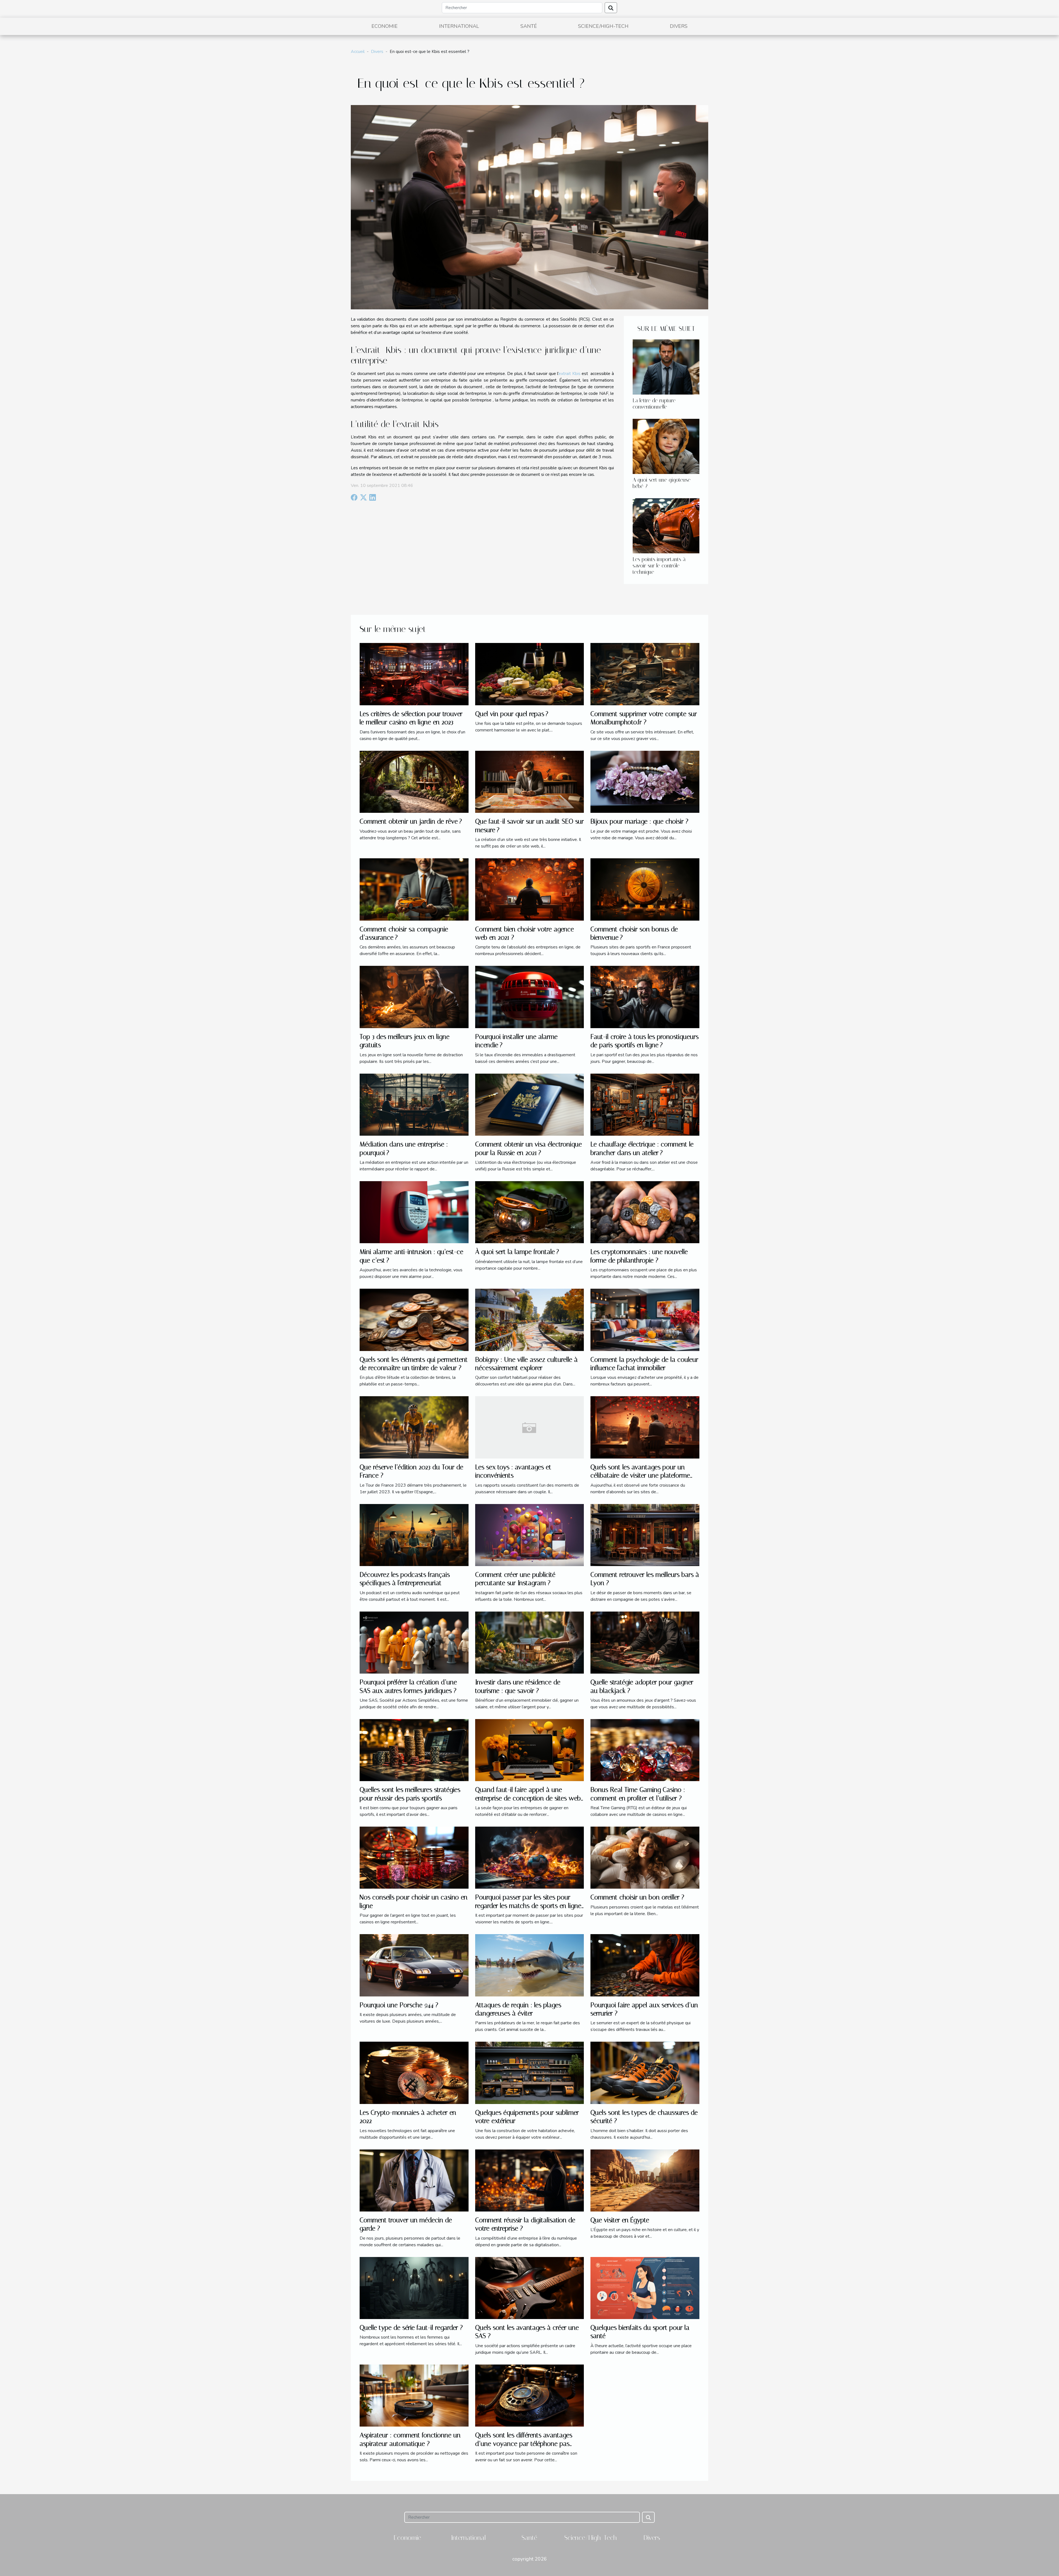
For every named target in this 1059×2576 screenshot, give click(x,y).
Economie (385, 26)
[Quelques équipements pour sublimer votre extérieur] (530, 2073)
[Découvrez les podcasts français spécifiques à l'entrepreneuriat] (414, 1535)
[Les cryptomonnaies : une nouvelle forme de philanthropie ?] (645, 1212)
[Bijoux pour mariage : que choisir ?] (645, 781)
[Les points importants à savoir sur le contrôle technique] (666, 526)
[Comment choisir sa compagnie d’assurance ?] (414, 889)
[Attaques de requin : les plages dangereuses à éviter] (530, 1965)
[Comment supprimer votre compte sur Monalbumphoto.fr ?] (645, 674)
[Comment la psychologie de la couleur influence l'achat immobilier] (645, 1320)
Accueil (358, 52)
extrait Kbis (569, 374)
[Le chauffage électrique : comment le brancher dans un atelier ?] (645, 1104)
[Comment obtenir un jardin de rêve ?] (414, 781)
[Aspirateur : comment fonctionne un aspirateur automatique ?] (414, 2395)
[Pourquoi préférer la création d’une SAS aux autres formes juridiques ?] (414, 1642)
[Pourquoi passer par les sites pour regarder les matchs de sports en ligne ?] (530, 1857)
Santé (529, 26)
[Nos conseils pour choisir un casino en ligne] (414, 1857)
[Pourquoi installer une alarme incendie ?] (530, 997)
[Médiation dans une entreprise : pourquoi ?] (414, 1104)
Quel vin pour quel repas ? (512, 714)
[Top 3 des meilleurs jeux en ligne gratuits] (414, 997)
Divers (679, 26)
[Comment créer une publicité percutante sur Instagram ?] (530, 1535)
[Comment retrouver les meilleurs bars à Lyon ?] (645, 1535)
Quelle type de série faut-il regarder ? (411, 2328)
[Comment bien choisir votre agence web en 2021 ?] (530, 889)
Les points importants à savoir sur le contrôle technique (659, 566)
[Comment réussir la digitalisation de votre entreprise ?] (530, 2180)
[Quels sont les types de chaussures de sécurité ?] (645, 2073)
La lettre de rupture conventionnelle (654, 404)
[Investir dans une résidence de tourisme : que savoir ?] (530, 1642)
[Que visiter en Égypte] (645, 2180)
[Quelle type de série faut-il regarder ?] (414, 2288)
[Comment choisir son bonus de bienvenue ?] (645, 889)
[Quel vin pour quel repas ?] (530, 674)
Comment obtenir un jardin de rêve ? (411, 821)
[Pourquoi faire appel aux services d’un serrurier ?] (645, 1965)
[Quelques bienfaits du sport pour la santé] (645, 2288)
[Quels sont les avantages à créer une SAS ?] (530, 2288)
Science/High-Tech (603, 26)
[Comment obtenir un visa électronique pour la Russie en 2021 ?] (530, 1104)
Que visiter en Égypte (620, 2220)
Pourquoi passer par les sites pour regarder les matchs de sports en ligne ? (528, 1906)
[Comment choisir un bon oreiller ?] (645, 1857)
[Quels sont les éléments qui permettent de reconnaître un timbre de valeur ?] (414, 1320)
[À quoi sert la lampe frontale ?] (530, 1212)
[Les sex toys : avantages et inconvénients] (530, 1427)
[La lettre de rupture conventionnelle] (666, 367)
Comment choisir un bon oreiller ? (637, 1897)
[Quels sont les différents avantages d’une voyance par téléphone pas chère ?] (530, 2395)
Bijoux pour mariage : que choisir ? (639, 821)
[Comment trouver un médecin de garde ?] (414, 2180)
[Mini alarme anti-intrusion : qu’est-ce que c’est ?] (414, 1212)
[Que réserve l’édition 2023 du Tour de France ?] (414, 1427)
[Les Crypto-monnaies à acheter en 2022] (414, 2073)
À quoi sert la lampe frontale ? (517, 1252)
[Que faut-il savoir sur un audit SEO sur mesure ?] (530, 781)
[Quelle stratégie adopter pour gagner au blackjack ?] (645, 1642)
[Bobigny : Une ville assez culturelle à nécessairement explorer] (530, 1320)
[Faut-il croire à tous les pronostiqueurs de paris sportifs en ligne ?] (645, 997)
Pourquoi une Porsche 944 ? (399, 2005)
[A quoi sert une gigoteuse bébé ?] (666, 446)
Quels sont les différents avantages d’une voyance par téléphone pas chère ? (524, 2444)
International (459, 26)
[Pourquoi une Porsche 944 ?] (414, 1965)
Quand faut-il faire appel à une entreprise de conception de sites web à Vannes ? (528, 1798)
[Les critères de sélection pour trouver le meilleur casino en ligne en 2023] (414, 674)
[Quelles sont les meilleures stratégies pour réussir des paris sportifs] (414, 1750)
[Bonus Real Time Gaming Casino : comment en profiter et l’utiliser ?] (645, 1750)
